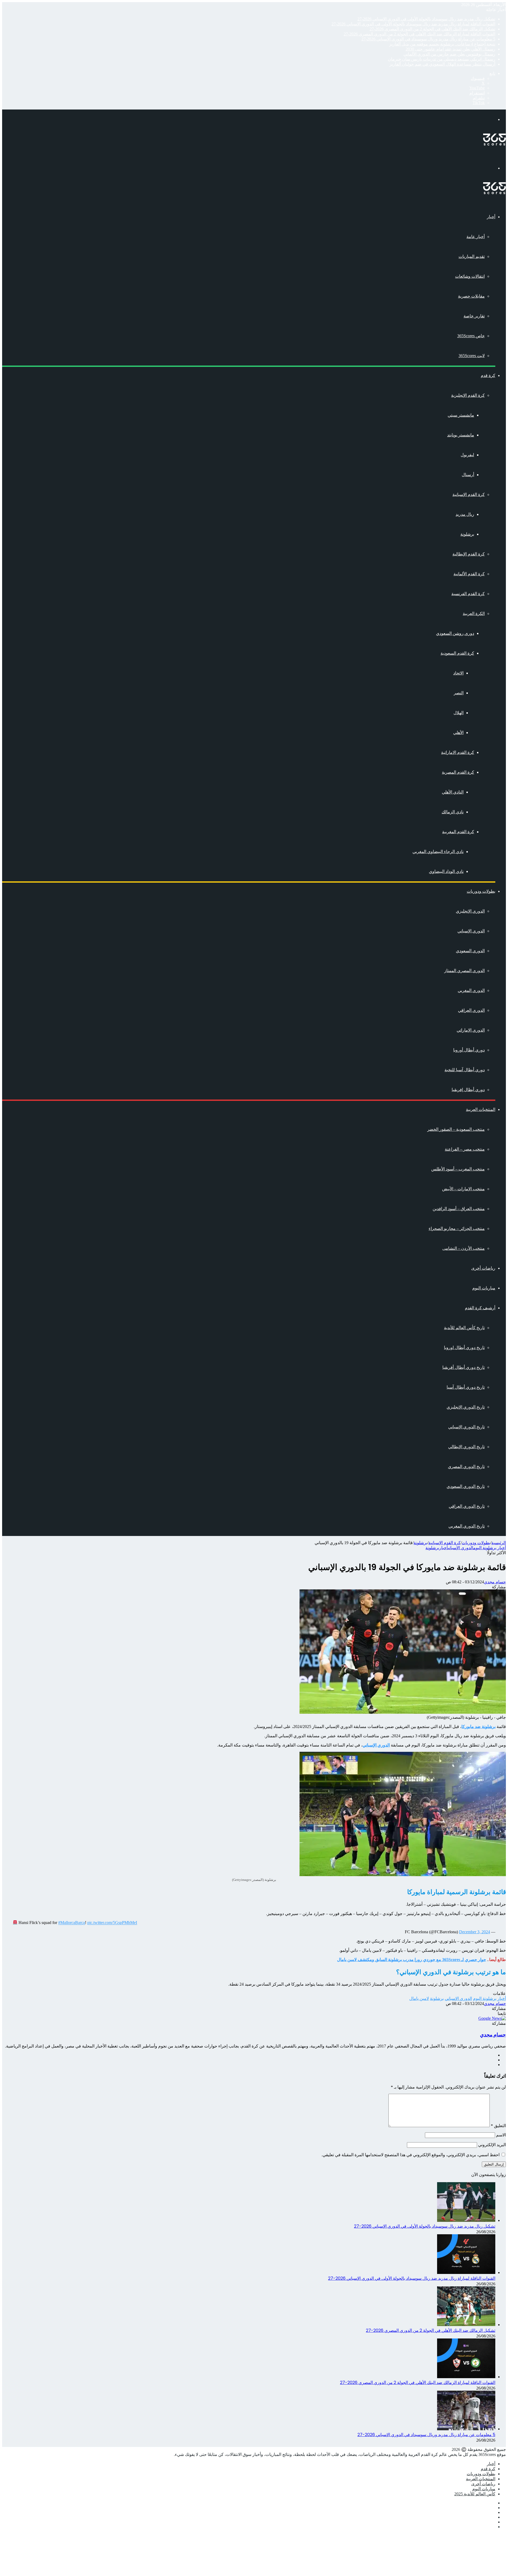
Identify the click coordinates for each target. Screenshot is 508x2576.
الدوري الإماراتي (471, 1030)
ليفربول (467, 455)
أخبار (491, 217)
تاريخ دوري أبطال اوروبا (464, 1348)
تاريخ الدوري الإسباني (466, 1427)
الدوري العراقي (471, 1010)
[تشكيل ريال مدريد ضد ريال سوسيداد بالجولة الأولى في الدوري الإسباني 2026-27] (466, 2220)
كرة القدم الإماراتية (458, 752)
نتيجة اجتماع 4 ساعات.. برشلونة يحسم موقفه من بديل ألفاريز (442, 44)
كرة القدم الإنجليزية (468, 395)
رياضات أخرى (483, 1268)
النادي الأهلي (453, 792)
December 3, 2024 (475, 1932)
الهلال (459, 713)
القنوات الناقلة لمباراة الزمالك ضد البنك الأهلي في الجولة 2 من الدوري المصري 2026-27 (419, 34)
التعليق (498, 2126)
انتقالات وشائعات (470, 276)
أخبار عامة (476, 237)
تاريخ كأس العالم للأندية (464, 1328)
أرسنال (468, 475)
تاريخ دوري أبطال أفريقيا (464, 1367)
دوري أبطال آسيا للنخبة (465, 1070)
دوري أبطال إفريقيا (468, 1090)
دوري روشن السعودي (455, 633)
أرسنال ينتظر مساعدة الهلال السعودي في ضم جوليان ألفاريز (442, 64)
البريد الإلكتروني (492, 2145)
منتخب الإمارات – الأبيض (463, 1189)
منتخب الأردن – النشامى (464, 1248)
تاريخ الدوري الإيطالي (466, 1447)
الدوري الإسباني (471, 931)
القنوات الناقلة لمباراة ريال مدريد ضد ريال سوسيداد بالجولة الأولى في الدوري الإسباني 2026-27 (413, 24)
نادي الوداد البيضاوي (446, 871)
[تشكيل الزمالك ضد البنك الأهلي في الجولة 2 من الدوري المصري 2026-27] (466, 2325)
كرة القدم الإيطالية (469, 554)
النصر (459, 693)
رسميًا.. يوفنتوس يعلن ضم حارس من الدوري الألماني (449, 54)
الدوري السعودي (470, 951)
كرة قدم (488, 375)
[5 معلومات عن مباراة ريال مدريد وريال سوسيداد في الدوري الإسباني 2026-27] (466, 2429)
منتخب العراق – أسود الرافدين (459, 1209)
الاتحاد (458, 673)
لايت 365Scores (472, 356)
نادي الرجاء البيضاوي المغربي (438, 852)
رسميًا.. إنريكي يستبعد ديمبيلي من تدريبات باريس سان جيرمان (442, 59)
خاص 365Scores (471, 336)
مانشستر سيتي (461, 415)
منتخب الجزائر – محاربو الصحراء (457, 1228)
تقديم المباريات (472, 256)
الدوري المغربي (471, 990)
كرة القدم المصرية (458, 772)
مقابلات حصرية (471, 296)
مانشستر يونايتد (461, 435)
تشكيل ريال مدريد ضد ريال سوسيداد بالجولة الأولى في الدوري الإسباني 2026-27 (426, 19)
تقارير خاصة (474, 316)
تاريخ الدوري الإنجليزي (466, 1407)
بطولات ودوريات (481, 891)
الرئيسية (499, 1543)
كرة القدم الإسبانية (469, 494)
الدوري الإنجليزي (470, 911)
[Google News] (492, 2018)
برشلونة (467, 534)
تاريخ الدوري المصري (466, 1467)
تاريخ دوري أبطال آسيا (466, 1387)
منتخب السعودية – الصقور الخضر (456, 1129)
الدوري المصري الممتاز (464, 971)
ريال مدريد (465, 514)
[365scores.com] (495, 144)
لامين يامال (419, 1998)
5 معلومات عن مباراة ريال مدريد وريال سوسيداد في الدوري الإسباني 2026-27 (428, 39)
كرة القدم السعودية (457, 653)
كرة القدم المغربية (458, 832)
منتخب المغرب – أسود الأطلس (458, 1169)
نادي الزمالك (453, 812)
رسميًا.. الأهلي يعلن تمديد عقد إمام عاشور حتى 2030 (450, 49)
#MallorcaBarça (72, 1923)
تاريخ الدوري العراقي (467, 1506)
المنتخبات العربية (481, 1109)
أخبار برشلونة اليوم (490, 1548)
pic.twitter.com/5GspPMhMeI (112, 1923)
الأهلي (458, 733)
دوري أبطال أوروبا (469, 1050)
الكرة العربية (474, 614)
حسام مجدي (495, 1582)
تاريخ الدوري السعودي (466, 1486)
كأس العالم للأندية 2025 (475, 2494)
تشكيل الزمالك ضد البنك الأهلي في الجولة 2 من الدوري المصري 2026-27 (432, 29)
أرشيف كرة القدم (480, 1308)
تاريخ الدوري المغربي (467, 1526)
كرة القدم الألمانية (469, 574)
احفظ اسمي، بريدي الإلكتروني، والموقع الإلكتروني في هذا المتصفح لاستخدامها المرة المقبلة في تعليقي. (411, 2155)
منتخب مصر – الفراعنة (465, 1149)
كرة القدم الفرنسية (468, 594)
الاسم (501, 2135)
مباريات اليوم (484, 1288)
